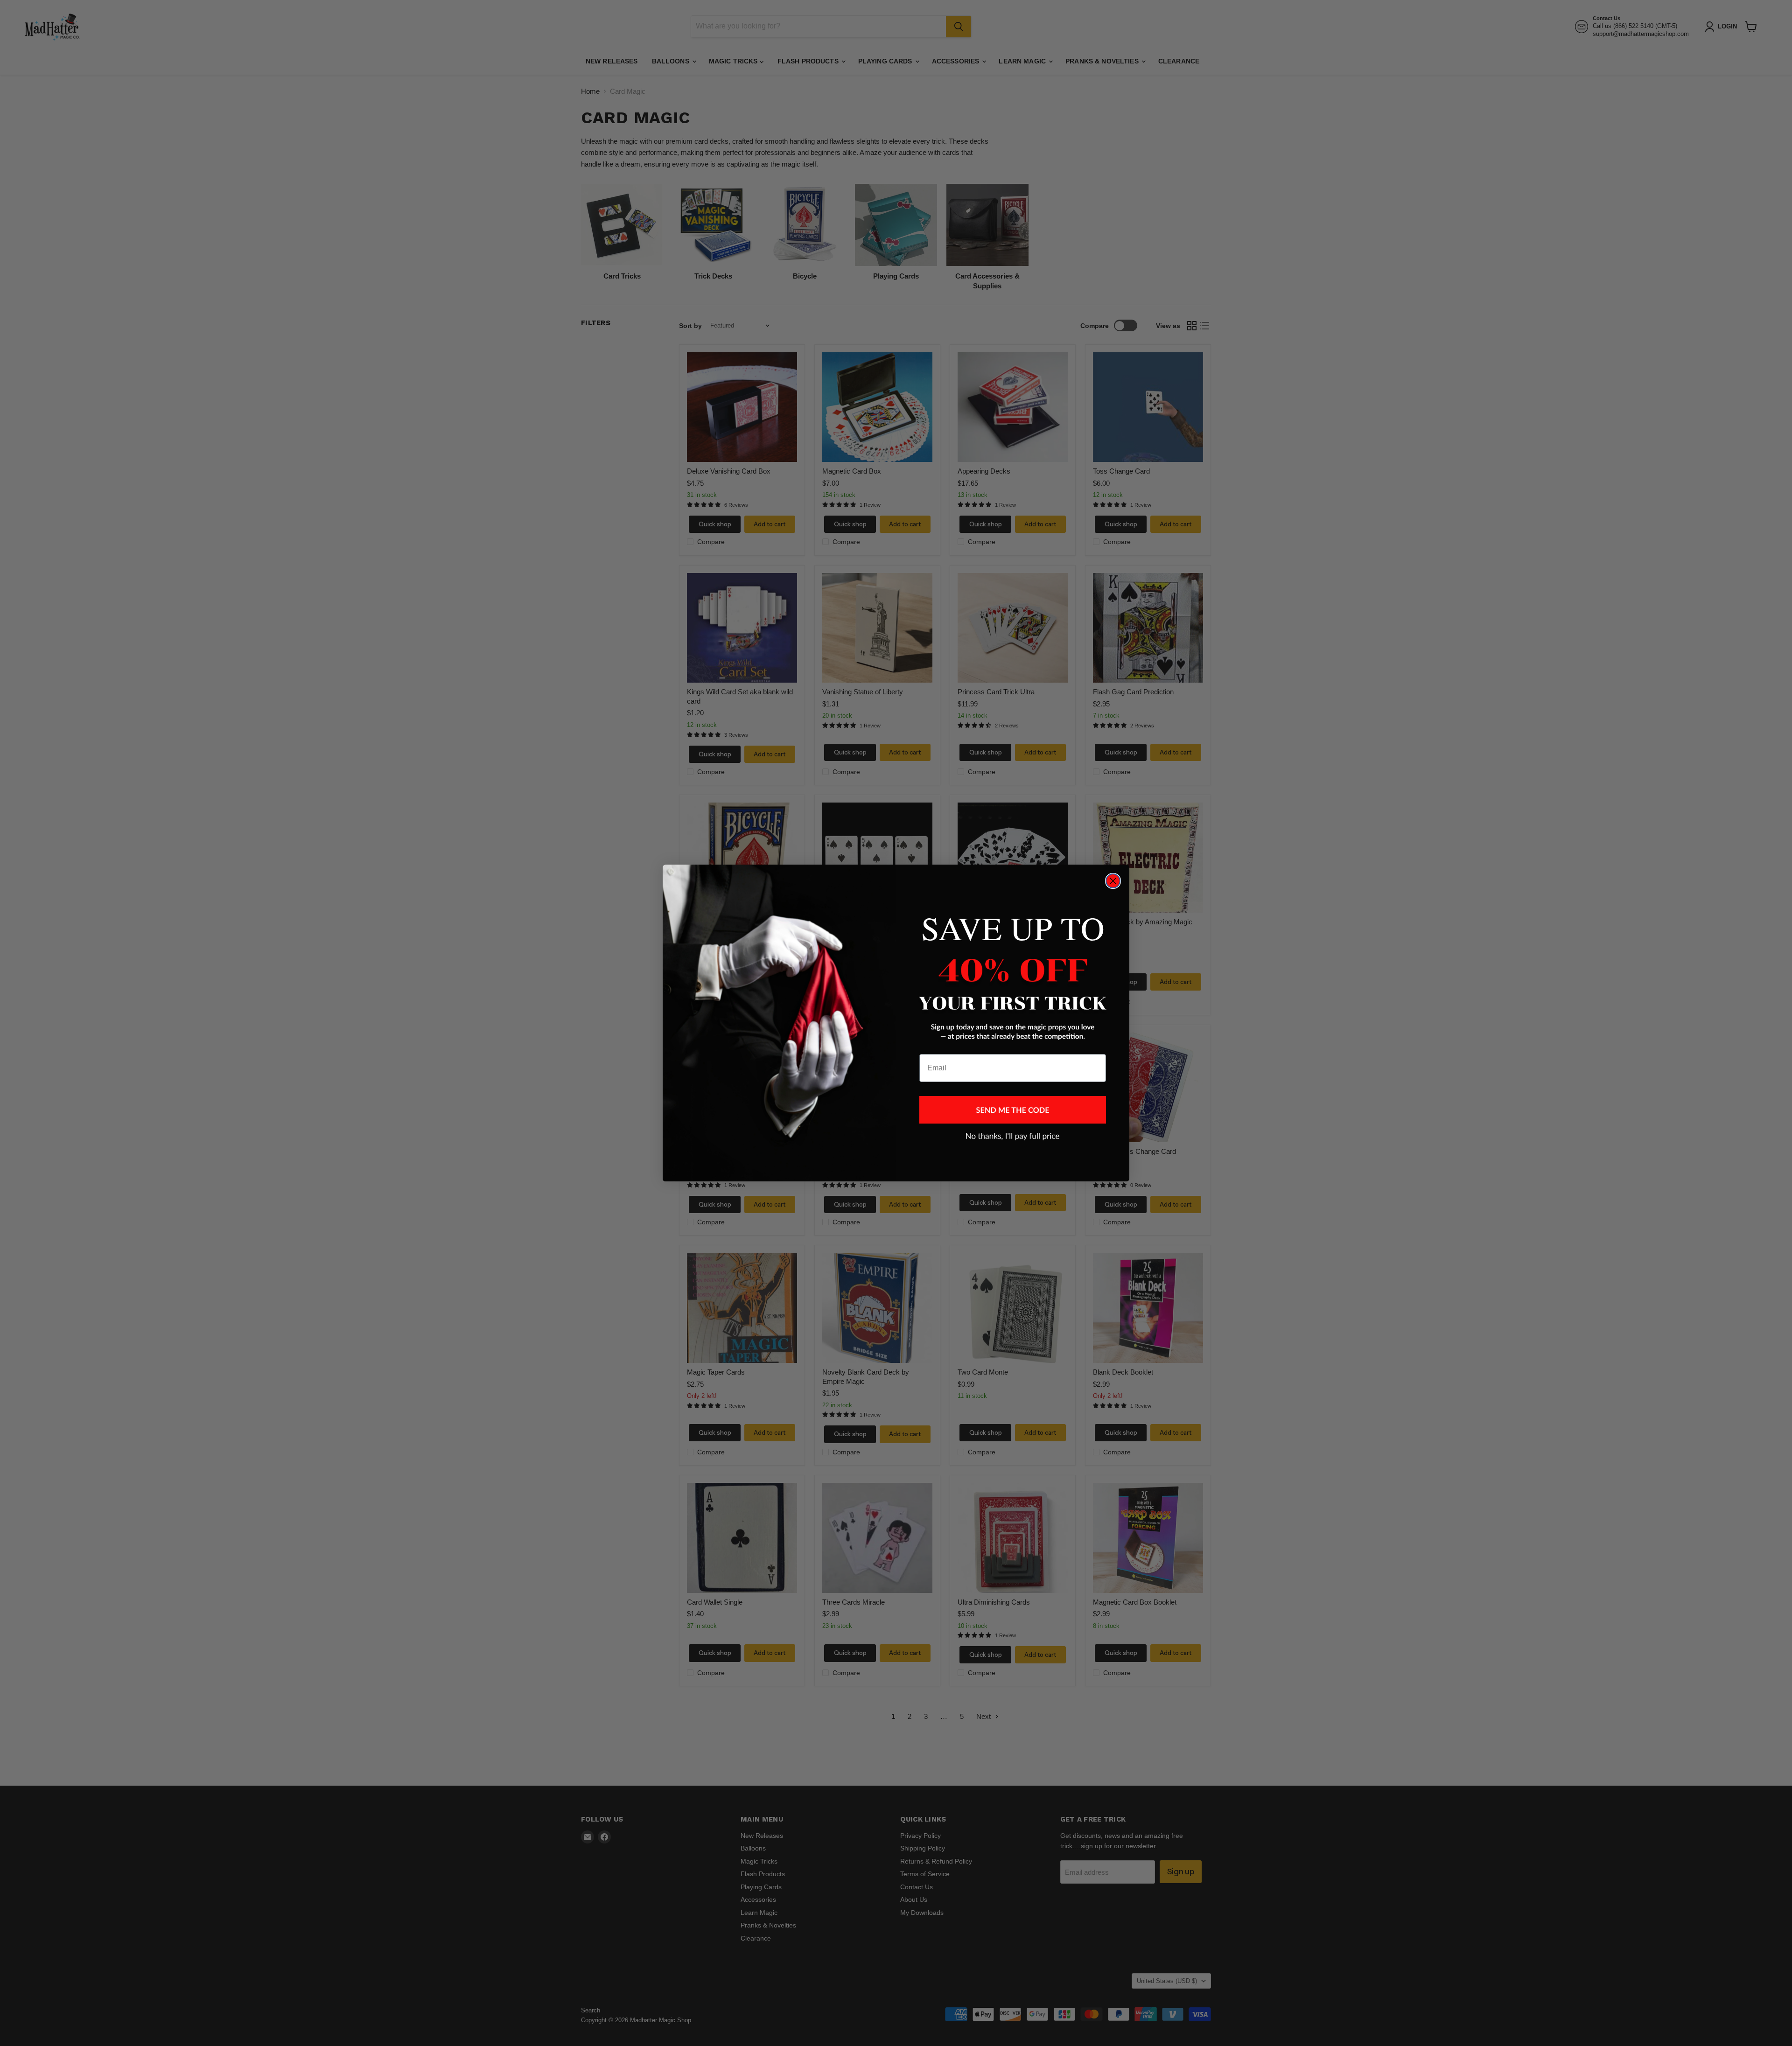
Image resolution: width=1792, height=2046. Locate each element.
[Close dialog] (1113, 881)
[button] (1013, 1110)
